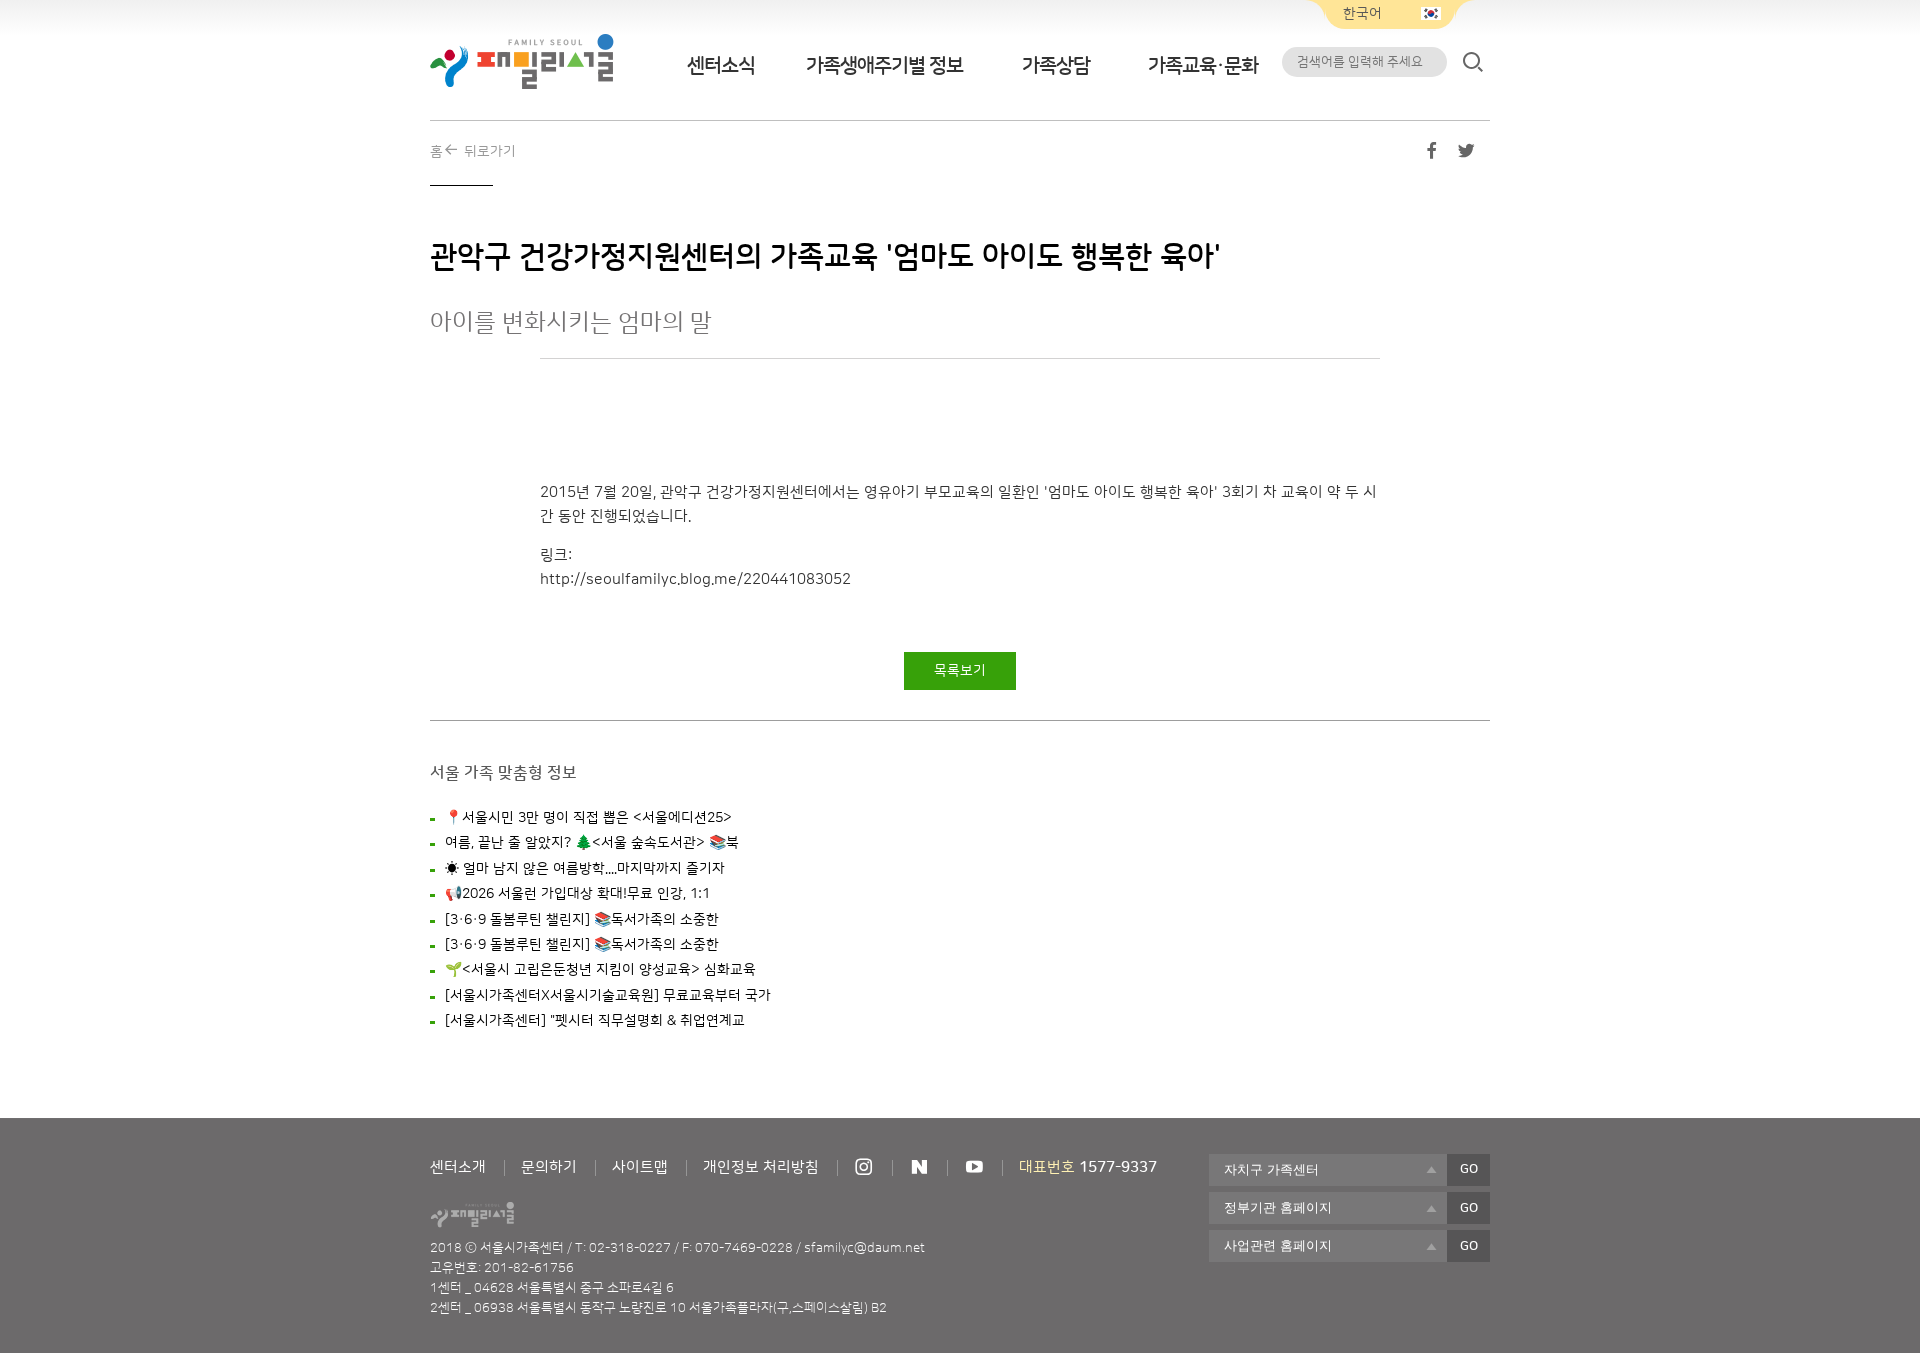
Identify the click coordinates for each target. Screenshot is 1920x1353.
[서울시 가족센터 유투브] (974, 1167)
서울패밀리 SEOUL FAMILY (522, 61)
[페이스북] (1432, 155)
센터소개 (458, 1167)
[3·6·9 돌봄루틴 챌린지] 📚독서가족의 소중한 (582, 920)
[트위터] (1466, 155)
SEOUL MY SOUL (528, 1215)
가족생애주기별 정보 (884, 66)
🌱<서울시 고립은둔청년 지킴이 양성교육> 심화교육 (600, 970)
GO (1469, 1169)
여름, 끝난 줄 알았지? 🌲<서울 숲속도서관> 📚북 (592, 843)
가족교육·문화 (1203, 66)
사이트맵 (640, 1167)
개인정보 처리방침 (761, 1167)
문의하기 (549, 1167)
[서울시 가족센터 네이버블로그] (919, 1167)
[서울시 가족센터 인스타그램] (864, 1167)
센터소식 (721, 66)
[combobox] (1328, 1170)
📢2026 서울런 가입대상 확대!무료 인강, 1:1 (577, 894)
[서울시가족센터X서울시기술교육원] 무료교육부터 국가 (608, 996)
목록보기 (960, 671)
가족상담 (1056, 66)
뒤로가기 (490, 152)
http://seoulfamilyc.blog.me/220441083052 (695, 579)
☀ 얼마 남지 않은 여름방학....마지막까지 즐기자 (585, 869)
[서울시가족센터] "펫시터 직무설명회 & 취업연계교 (595, 1021)
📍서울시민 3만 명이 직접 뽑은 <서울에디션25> (588, 818)
